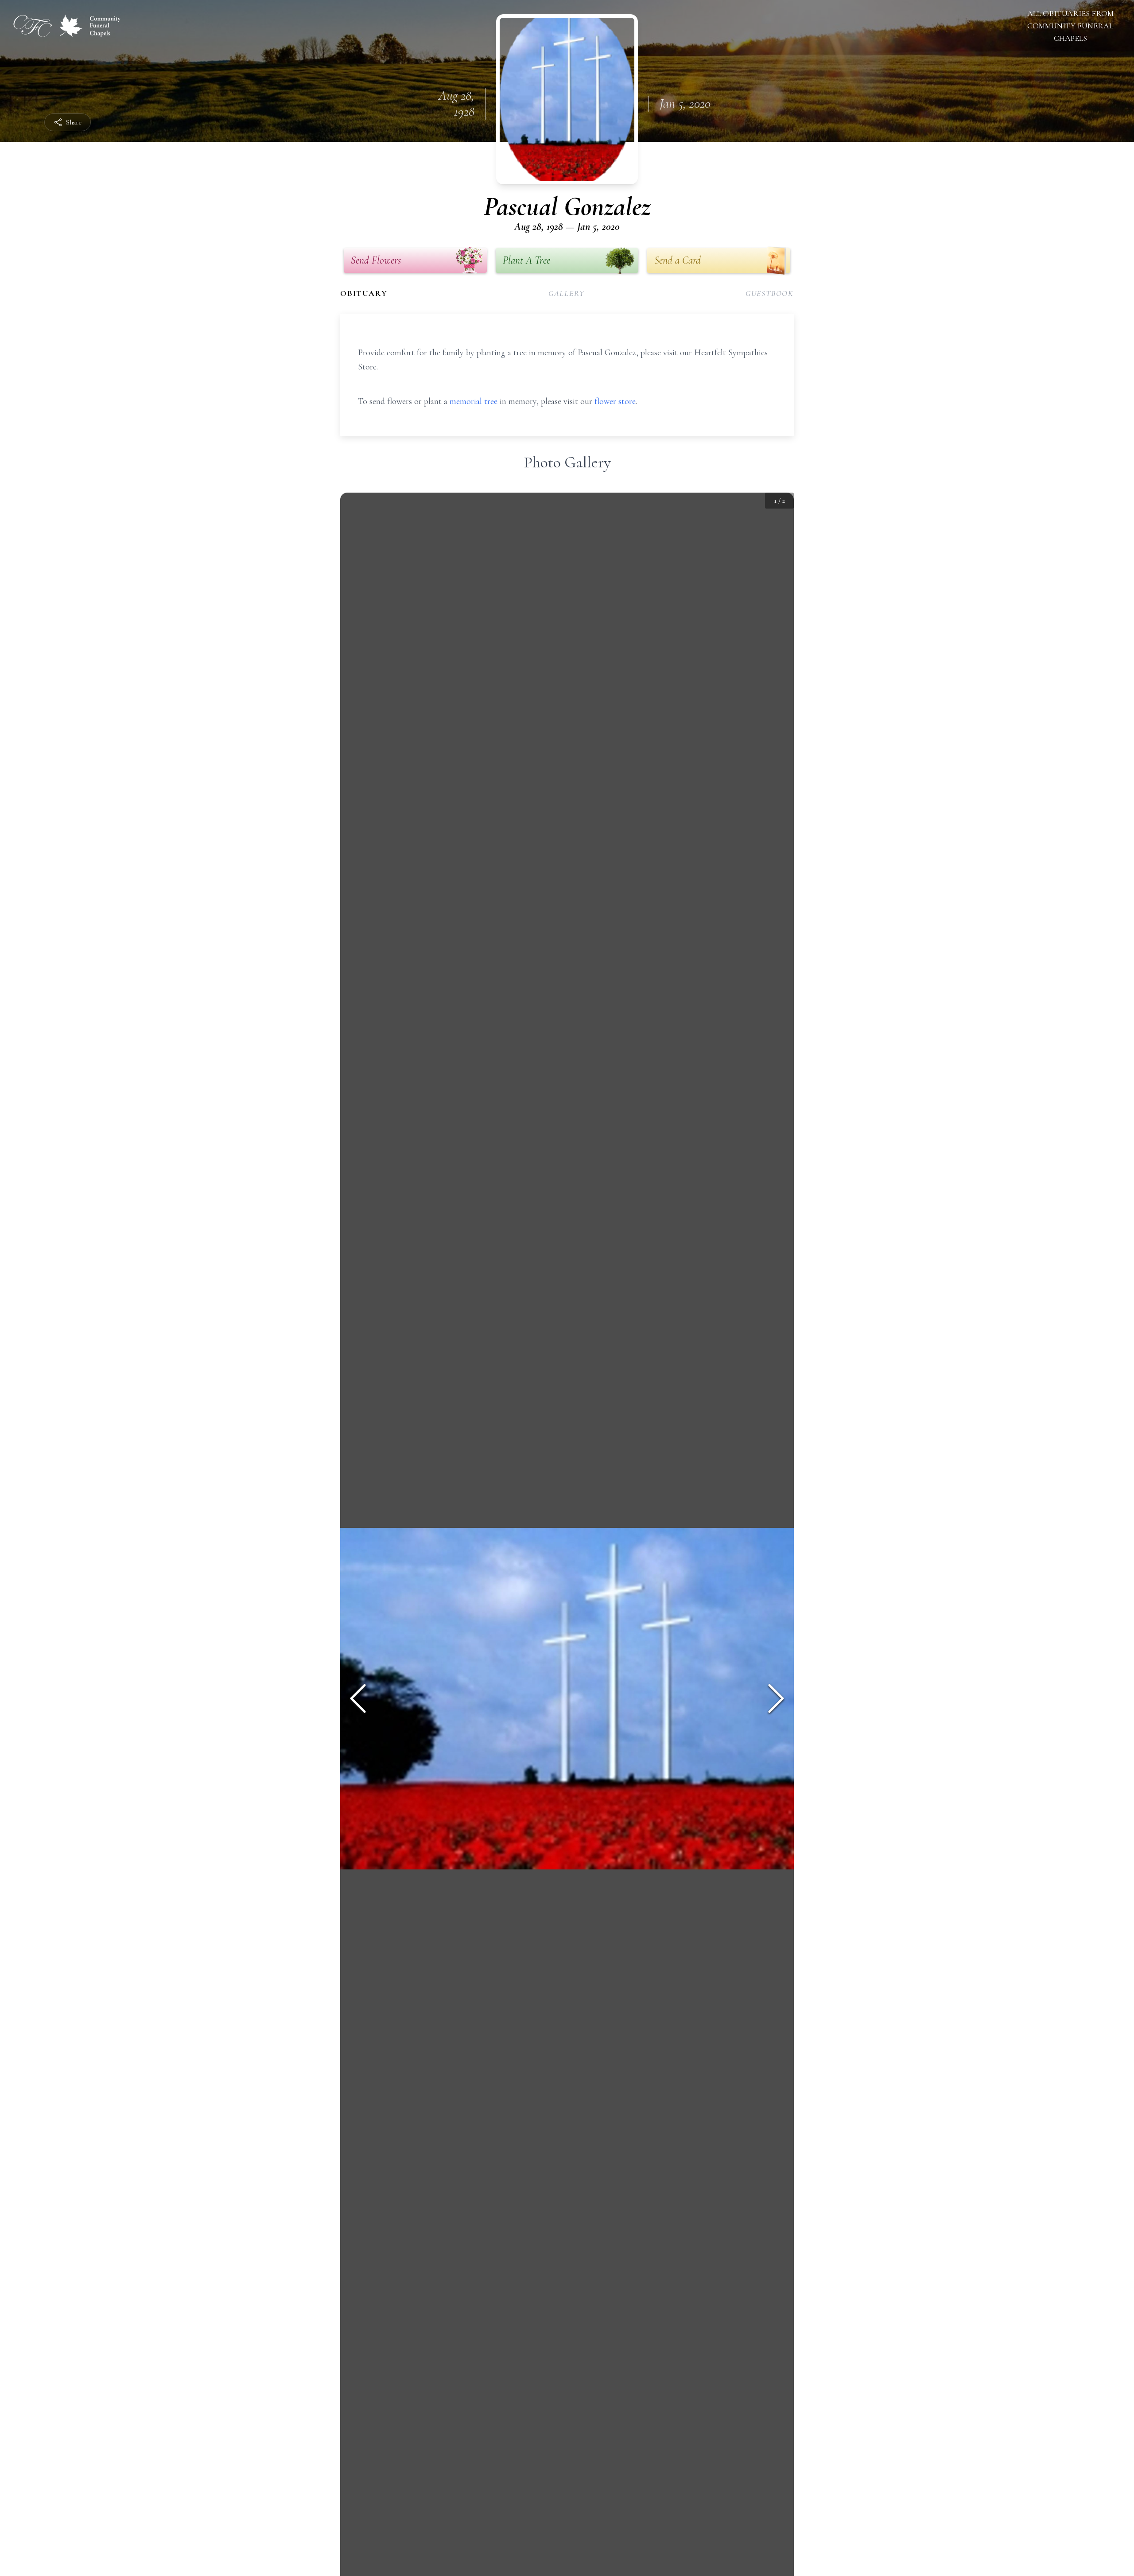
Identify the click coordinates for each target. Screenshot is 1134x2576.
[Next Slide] (776, 1698)
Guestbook (770, 293)
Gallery (567, 293)
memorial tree (474, 401)
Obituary (364, 293)
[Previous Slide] (358, 1698)
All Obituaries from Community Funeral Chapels (1070, 26)
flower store (615, 401)
